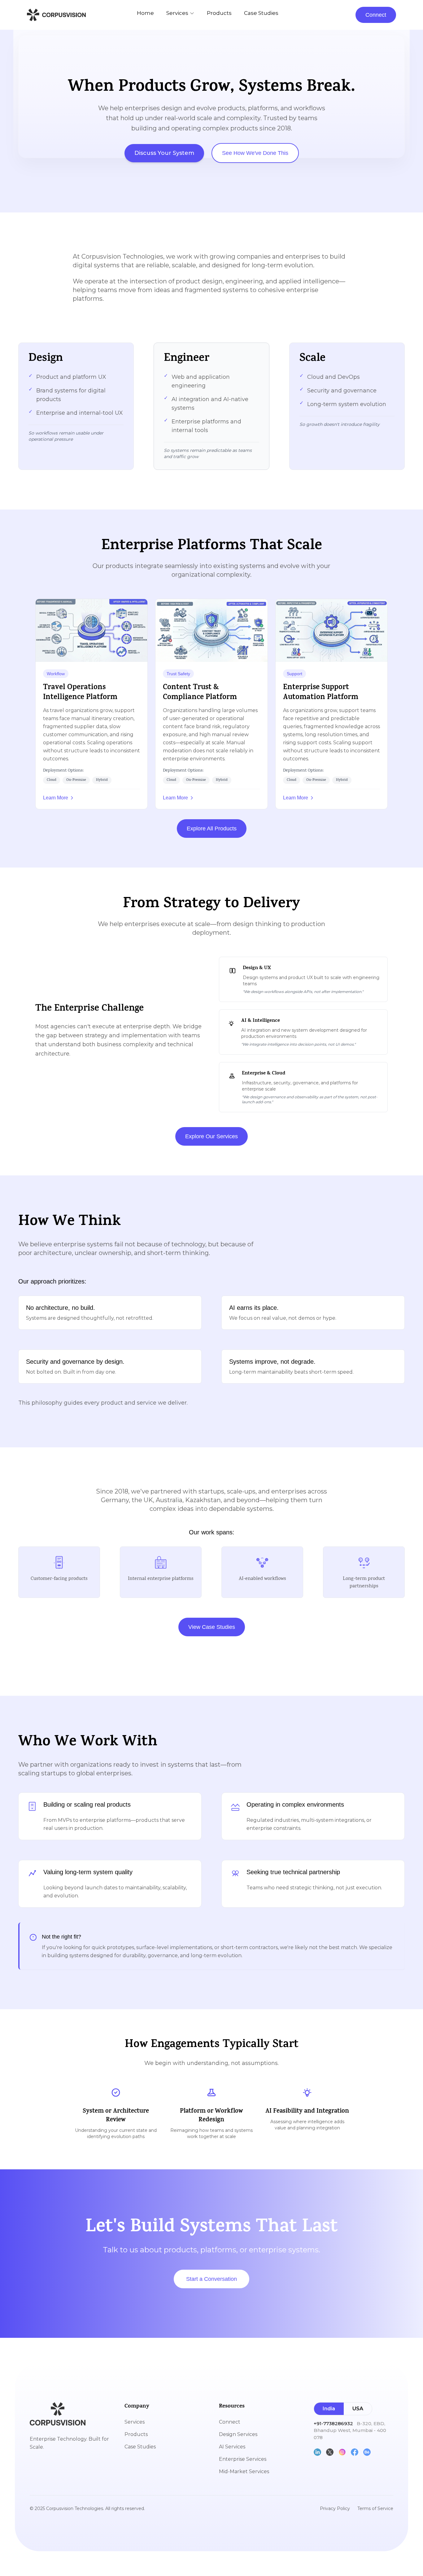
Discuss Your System (164, 153)
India (329, 2409)
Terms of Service (375, 2508)
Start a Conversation (211, 2279)
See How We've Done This (255, 153)
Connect (376, 15)
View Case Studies (212, 1627)
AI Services (232, 2447)
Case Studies (261, 13)
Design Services (238, 2434)
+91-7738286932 (333, 2423)
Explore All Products (212, 829)
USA (358, 2409)
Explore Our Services (211, 1136)
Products (219, 13)
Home (145, 13)
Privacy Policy (335, 2508)
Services (177, 13)
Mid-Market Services (244, 2471)
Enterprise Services (243, 2459)
